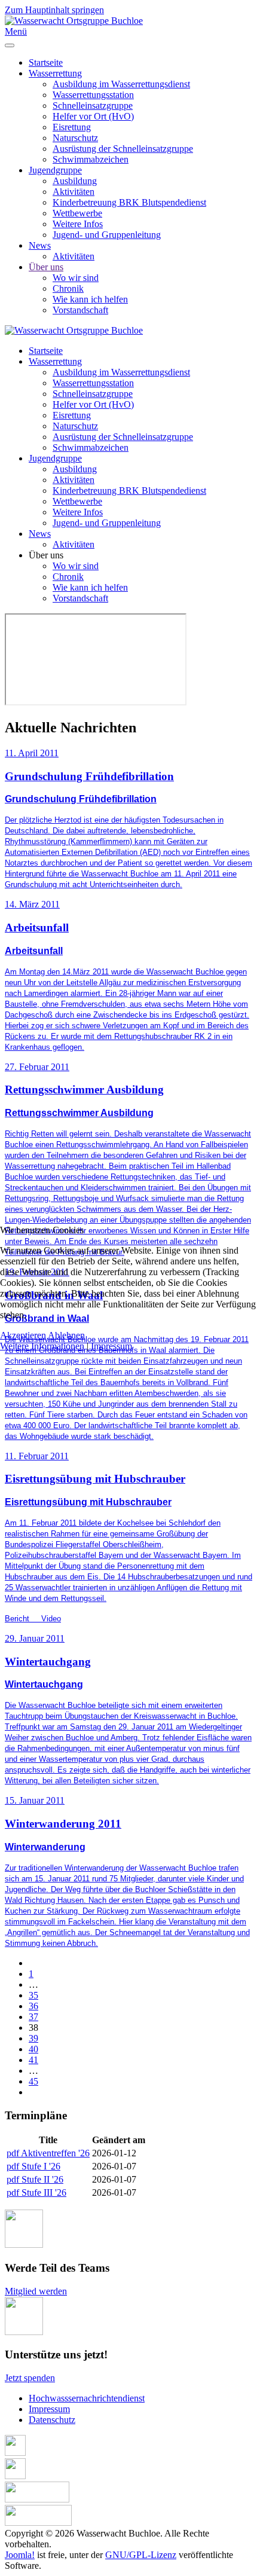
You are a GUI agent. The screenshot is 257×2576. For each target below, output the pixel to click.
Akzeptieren (23, 1335)
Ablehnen (66, 1335)
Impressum (111, 1346)
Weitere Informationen (42, 1346)
